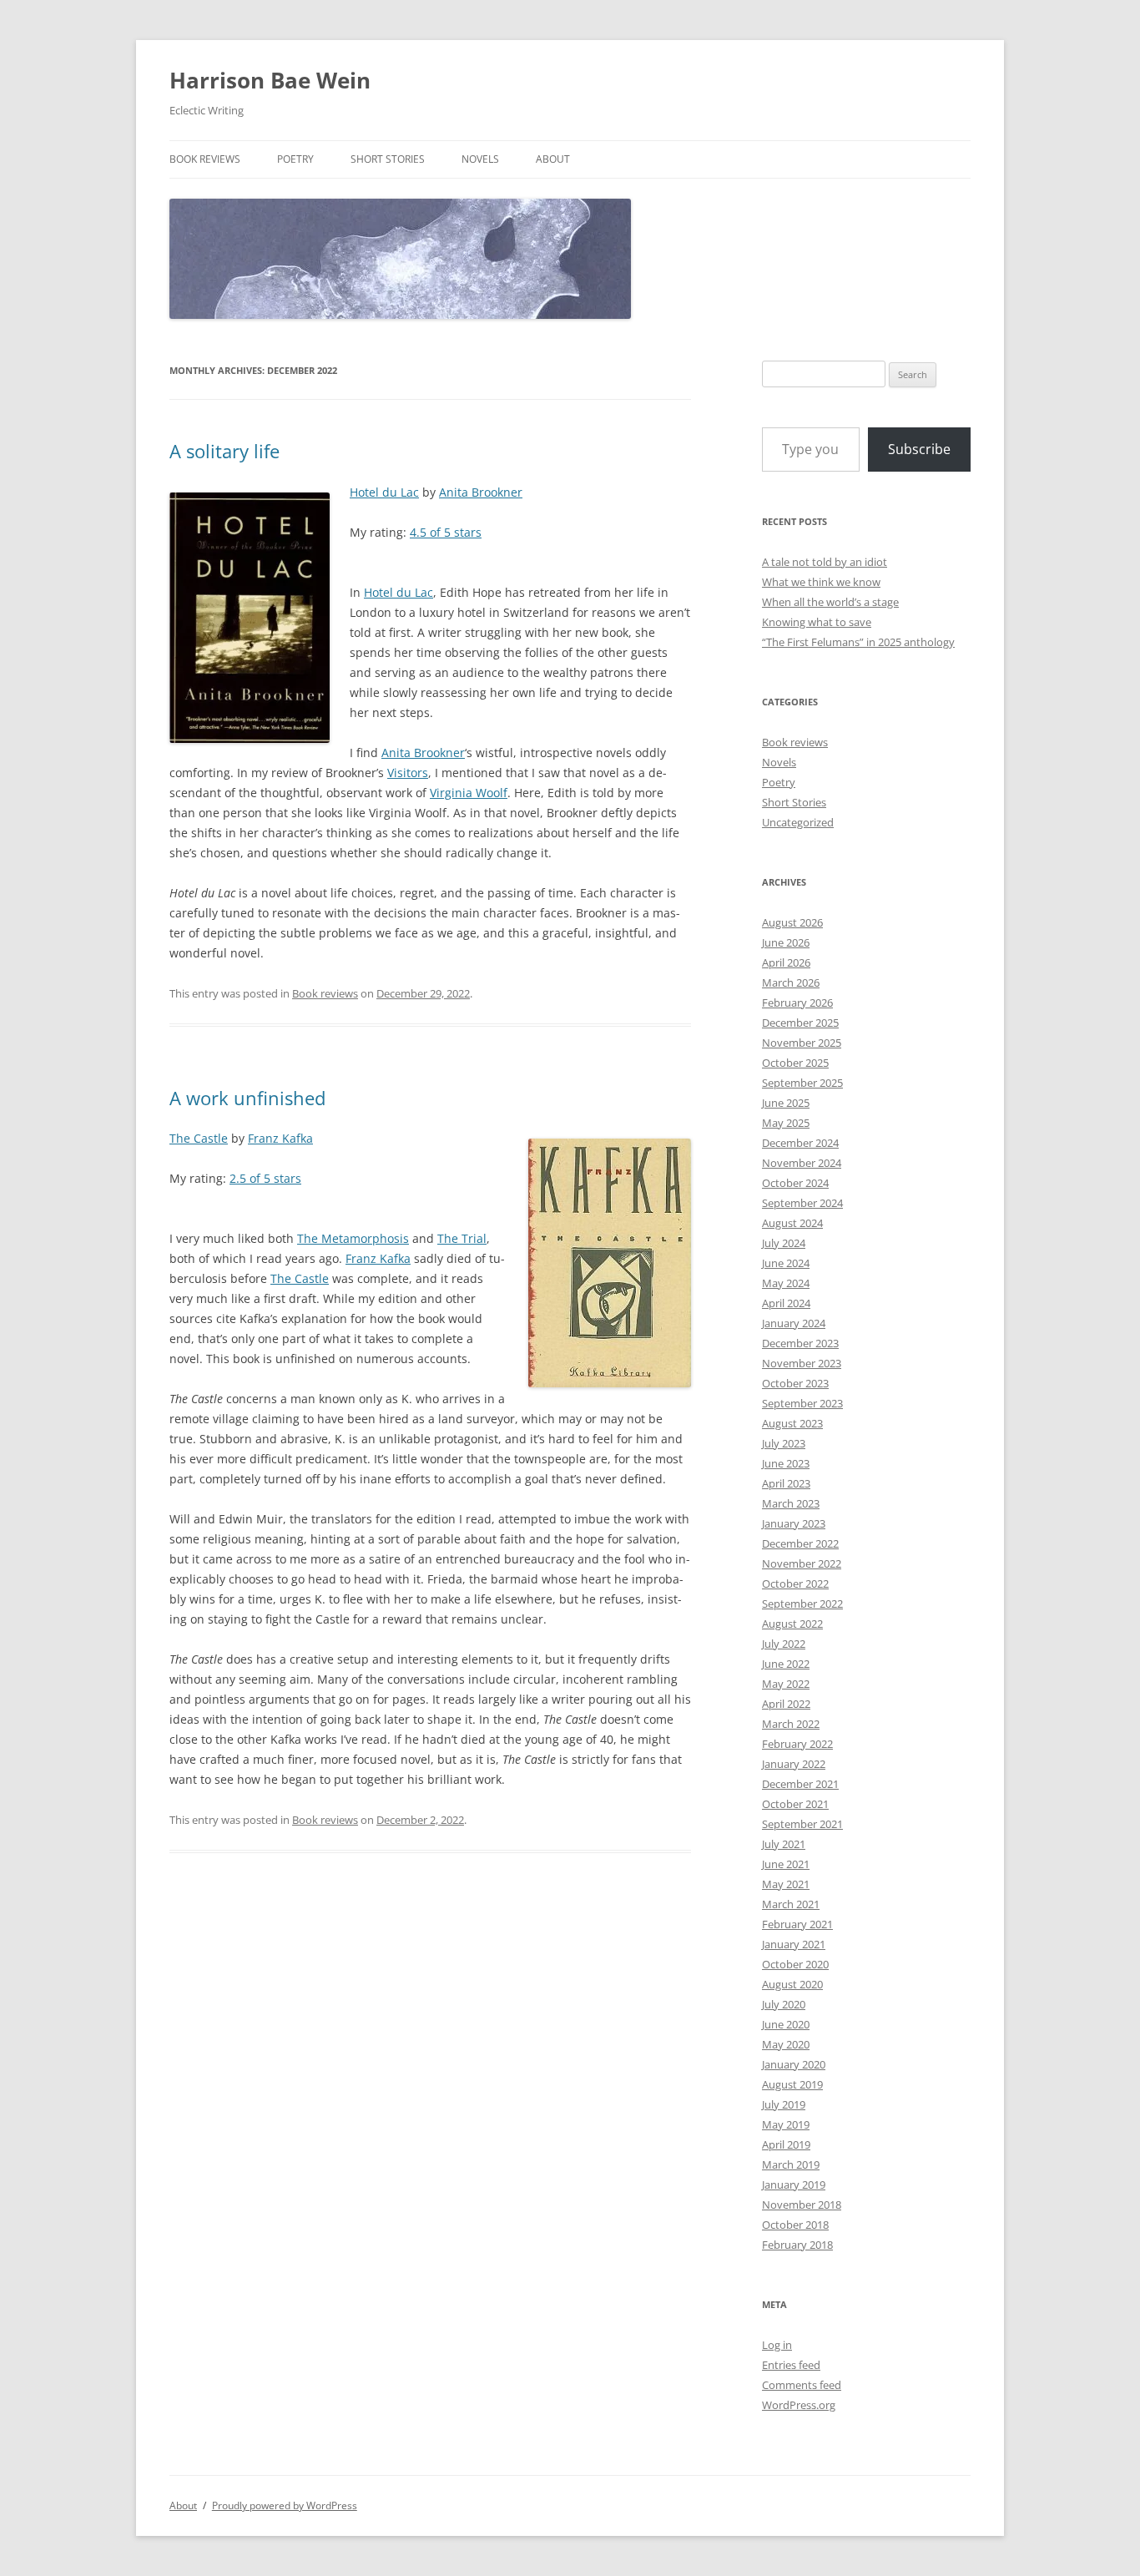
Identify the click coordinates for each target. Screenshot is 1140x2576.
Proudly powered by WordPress (285, 2505)
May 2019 (786, 2124)
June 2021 (786, 1864)
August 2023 (792, 1423)
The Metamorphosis (353, 1238)
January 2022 (794, 1764)
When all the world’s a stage (830, 602)
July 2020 (784, 2004)
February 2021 (797, 1924)
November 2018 (802, 2205)
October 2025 (795, 1063)
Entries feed (791, 2365)
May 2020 (786, 2044)
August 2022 (792, 1624)
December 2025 (800, 1023)
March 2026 (791, 982)
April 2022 (786, 1704)
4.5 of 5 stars (446, 532)
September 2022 (802, 1604)
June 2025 (786, 1103)
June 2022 (786, 1664)
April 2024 (786, 1303)
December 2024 (800, 1143)
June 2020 (786, 2024)
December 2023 (800, 1343)
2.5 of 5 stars (265, 1178)
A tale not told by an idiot (825, 562)
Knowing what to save (817, 622)
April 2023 (786, 1483)
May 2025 (786, 1123)
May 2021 (786, 1884)
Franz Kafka (280, 1138)
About (553, 159)
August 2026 (792, 922)
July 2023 (784, 1443)
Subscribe (919, 449)
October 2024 (795, 1183)
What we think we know (821, 582)
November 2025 (802, 1043)
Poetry (295, 159)
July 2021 (784, 1844)
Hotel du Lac (384, 492)
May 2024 (786, 1283)
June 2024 (786, 1263)
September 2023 (802, 1403)
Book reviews (205, 159)
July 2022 (784, 1644)
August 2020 (792, 1984)
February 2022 (797, 1744)
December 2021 (800, 1784)
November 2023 (802, 1363)
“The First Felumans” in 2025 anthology (858, 642)
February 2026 (797, 1003)
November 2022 (802, 1563)
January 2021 (794, 1944)
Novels (480, 159)
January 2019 (794, 2185)
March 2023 (791, 1503)
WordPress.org (799, 2405)
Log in (777, 2345)
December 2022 (800, 1543)
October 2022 (795, 1583)
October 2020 (795, 1964)
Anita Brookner (481, 492)
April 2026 (786, 962)
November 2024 (802, 1163)
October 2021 (795, 1804)
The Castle (199, 1138)
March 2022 (791, 1724)
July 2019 (784, 2104)
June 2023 (786, 1463)
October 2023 (795, 1383)
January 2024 (794, 1323)
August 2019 (792, 2084)
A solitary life (224, 451)
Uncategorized (798, 822)
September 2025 (802, 1083)
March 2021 (791, 1904)
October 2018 (795, 2225)
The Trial (462, 1238)
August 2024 (792, 1223)
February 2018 (797, 2245)
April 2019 (786, 2144)
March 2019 (791, 2164)
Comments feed (802, 2385)
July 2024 (784, 1243)
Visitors (408, 773)
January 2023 (794, 1523)
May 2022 (786, 1684)
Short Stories (388, 159)
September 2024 (802, 1203)
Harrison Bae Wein (270, 80)
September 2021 (802, 1824)
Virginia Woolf (469, 793)
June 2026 (786, 942)
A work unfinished (247, 1098)
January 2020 (794, 2064)
